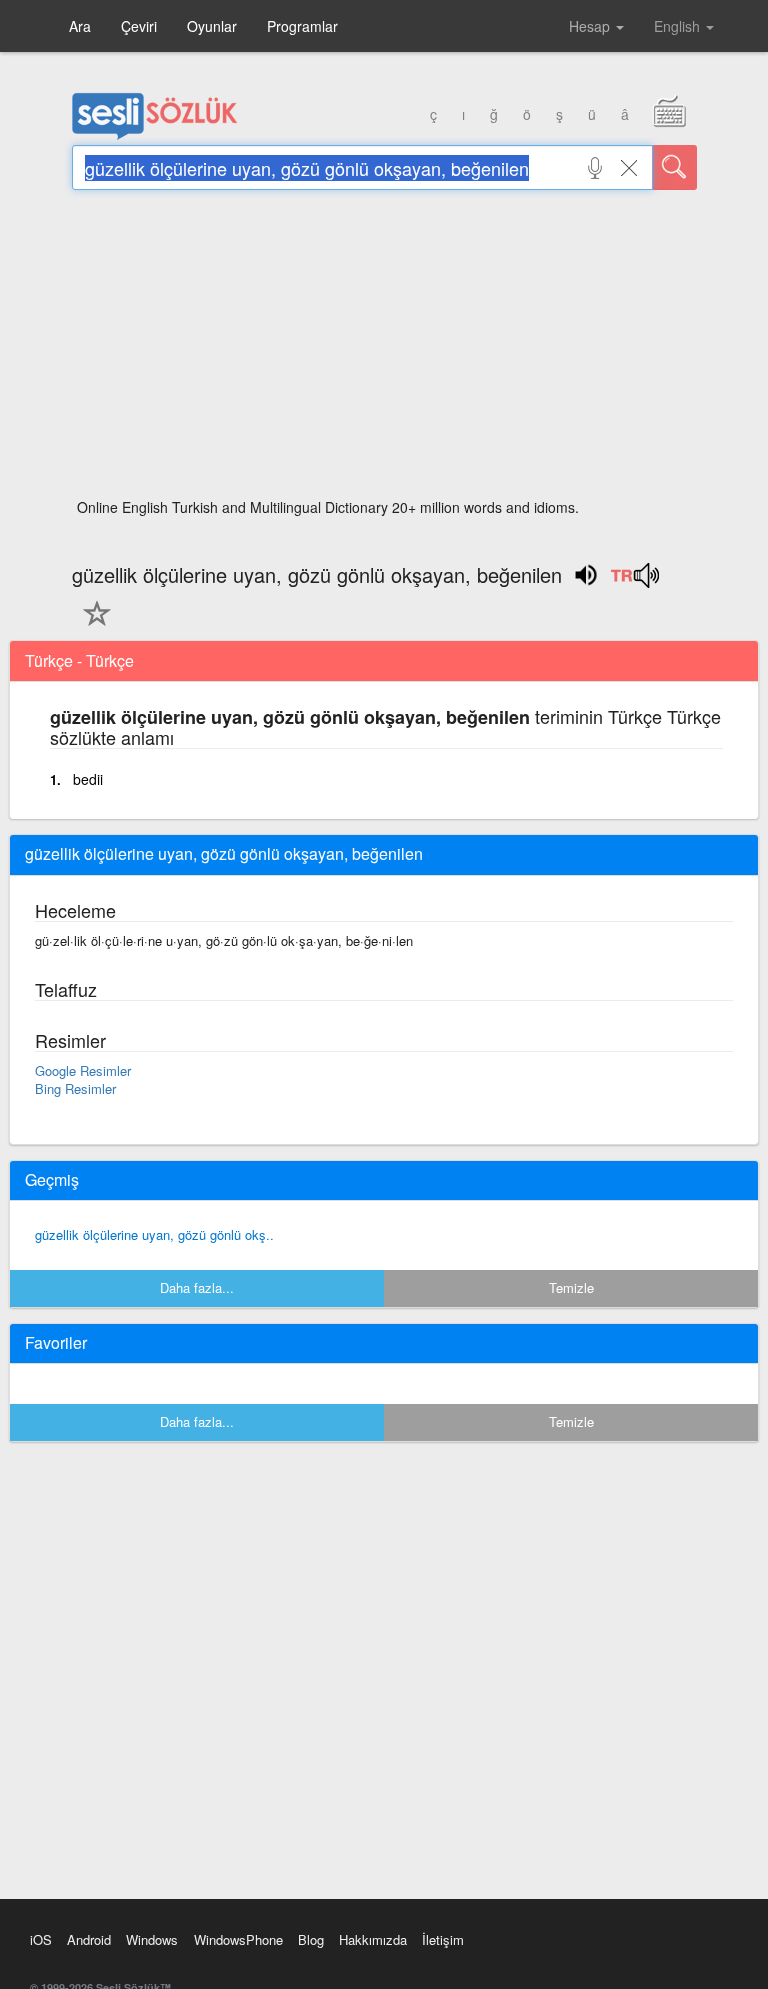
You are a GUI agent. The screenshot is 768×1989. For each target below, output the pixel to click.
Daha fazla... (197, 1287)
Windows (152, 1939)
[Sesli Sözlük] (155, 135)
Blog (311, 1939)
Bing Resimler (75, 1088)
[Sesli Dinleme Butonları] (634, 582)
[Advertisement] (384, 350)
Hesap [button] (591, 26)
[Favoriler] (92, 625)
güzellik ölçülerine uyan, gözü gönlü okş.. (154, 1234)
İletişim (443, 1939)
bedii (88, 779)
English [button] (679, 26)
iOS (41, 1939)
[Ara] (675, 167)
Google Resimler (83, 1070)
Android (89, 1939)
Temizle (571, 1287)
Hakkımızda (373, 1939)
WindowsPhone (238, 1939)
